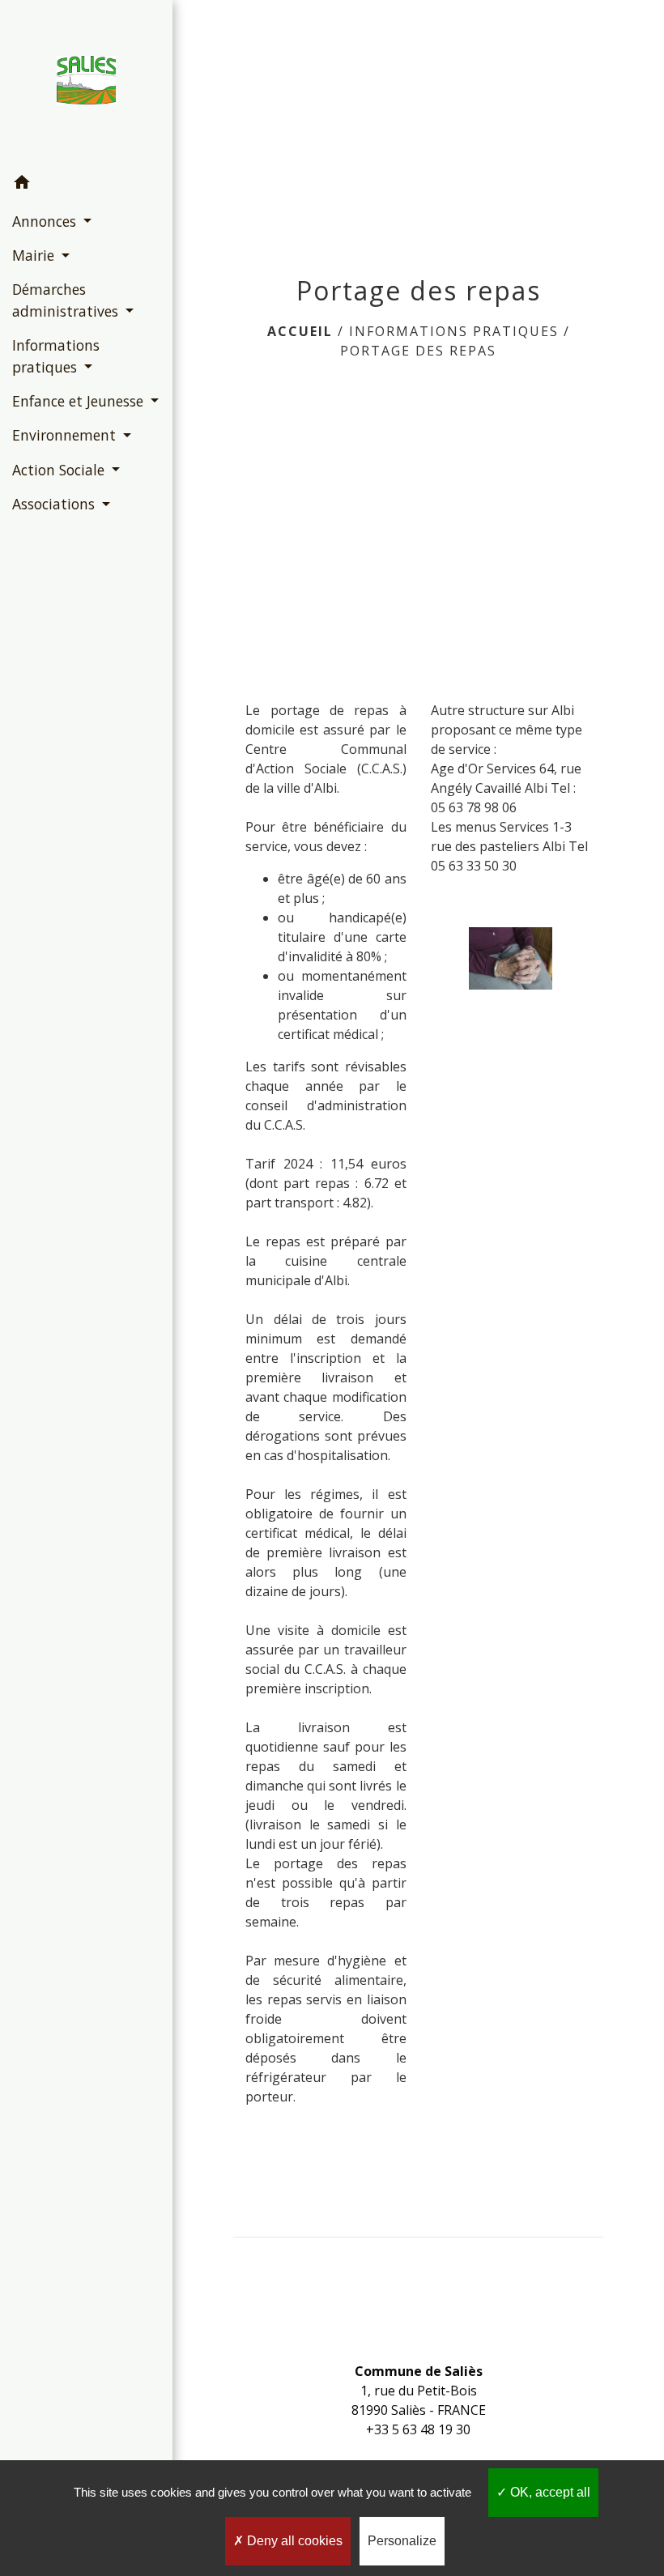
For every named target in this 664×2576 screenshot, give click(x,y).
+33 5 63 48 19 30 (418, 2429)
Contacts (419, 2339)
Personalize (402, 2541)
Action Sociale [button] (60, 470)
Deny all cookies (293, 2541)
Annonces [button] (46, 221)
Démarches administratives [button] (67, 300)
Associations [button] (55, 504)
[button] (86, 185)
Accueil (300, 331)
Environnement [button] (66, 435)
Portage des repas (418, 351)
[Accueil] (86, 83)
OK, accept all (549, 2492)
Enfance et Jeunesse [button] (80, 401)
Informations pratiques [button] (56, 356)
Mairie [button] (35, 255)
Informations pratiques (454, 331)
